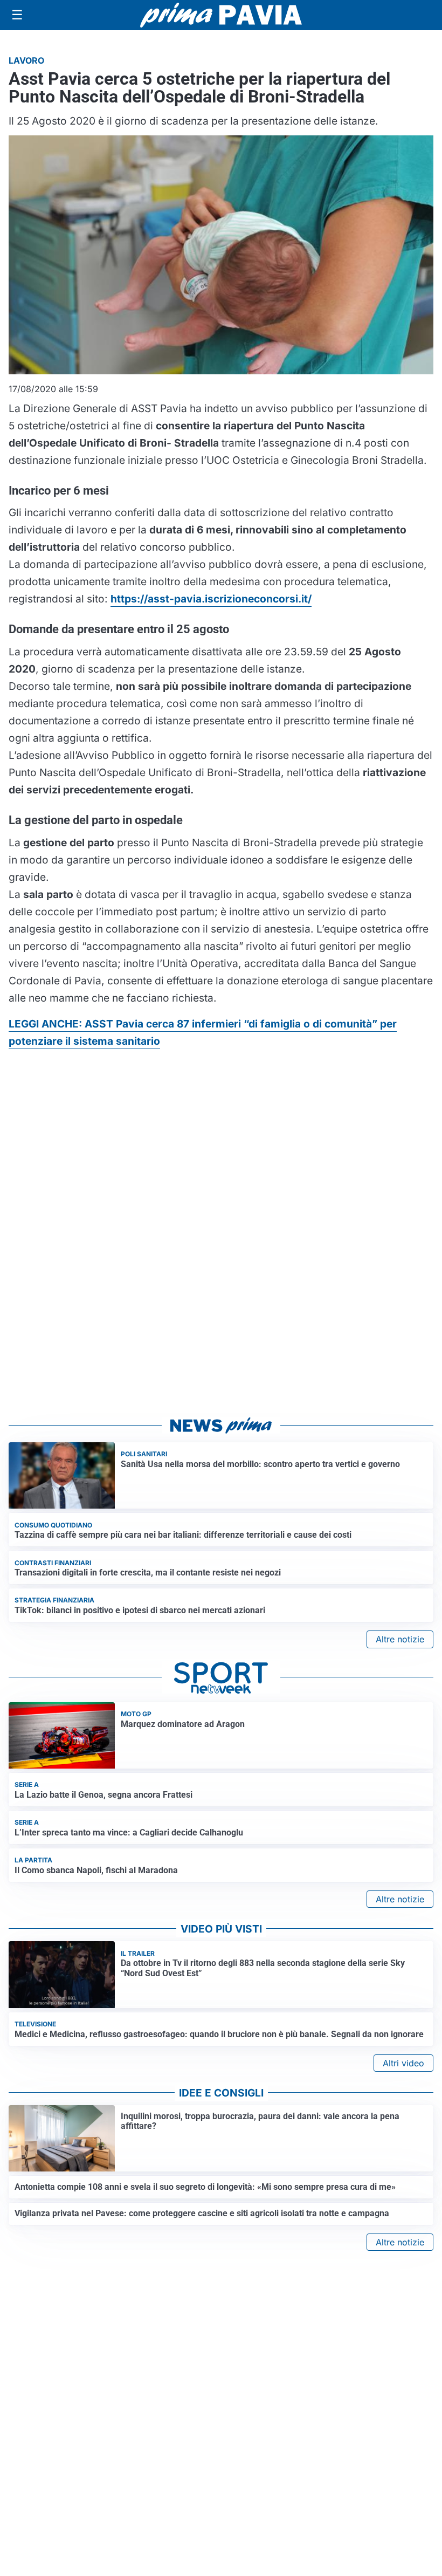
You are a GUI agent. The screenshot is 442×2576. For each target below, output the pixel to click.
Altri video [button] (403, 2063)
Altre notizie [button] (400, 1639)
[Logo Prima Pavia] (221, 15)
